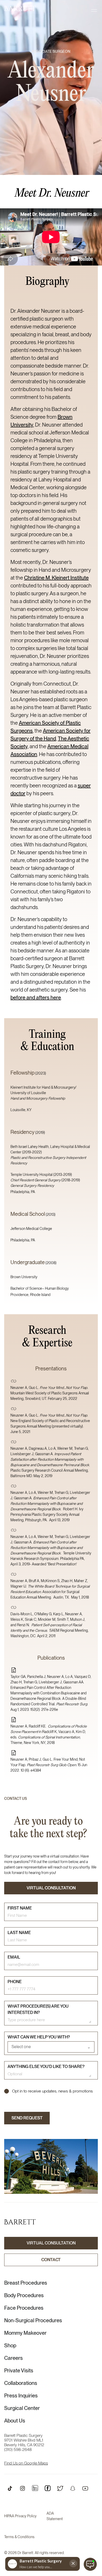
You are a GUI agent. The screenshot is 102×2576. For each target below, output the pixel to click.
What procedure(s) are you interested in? (38, 2009)
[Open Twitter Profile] (60, 2488)
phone (15, 1982)
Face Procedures (24, 2308)
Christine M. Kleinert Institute (56, 578)
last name (19, 1933)
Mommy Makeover (25, 2333)
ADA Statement (55, 2516)
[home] (20, 8)
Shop (10, 2345)
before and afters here (36, 998)
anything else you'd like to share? (46, 2067)
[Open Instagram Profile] (22, 2488)
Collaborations (21, 2383)
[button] (94, 10)
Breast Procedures (26, 2283)
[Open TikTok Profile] (10, 2488)
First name (20, 1908)
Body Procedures (24, 2295)
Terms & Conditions (19, 2537)
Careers (13, 2358)
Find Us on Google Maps (26, 2463)
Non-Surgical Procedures (33, 2320)
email (14, 1957)
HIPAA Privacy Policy (20, 2516)
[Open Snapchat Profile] (73, 2488)
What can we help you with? (39, 2037)
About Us (15, 2421)
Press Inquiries (21, 2396)
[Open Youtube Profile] (85, 2488)
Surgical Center (22, 2408)
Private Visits (19, 2371)
